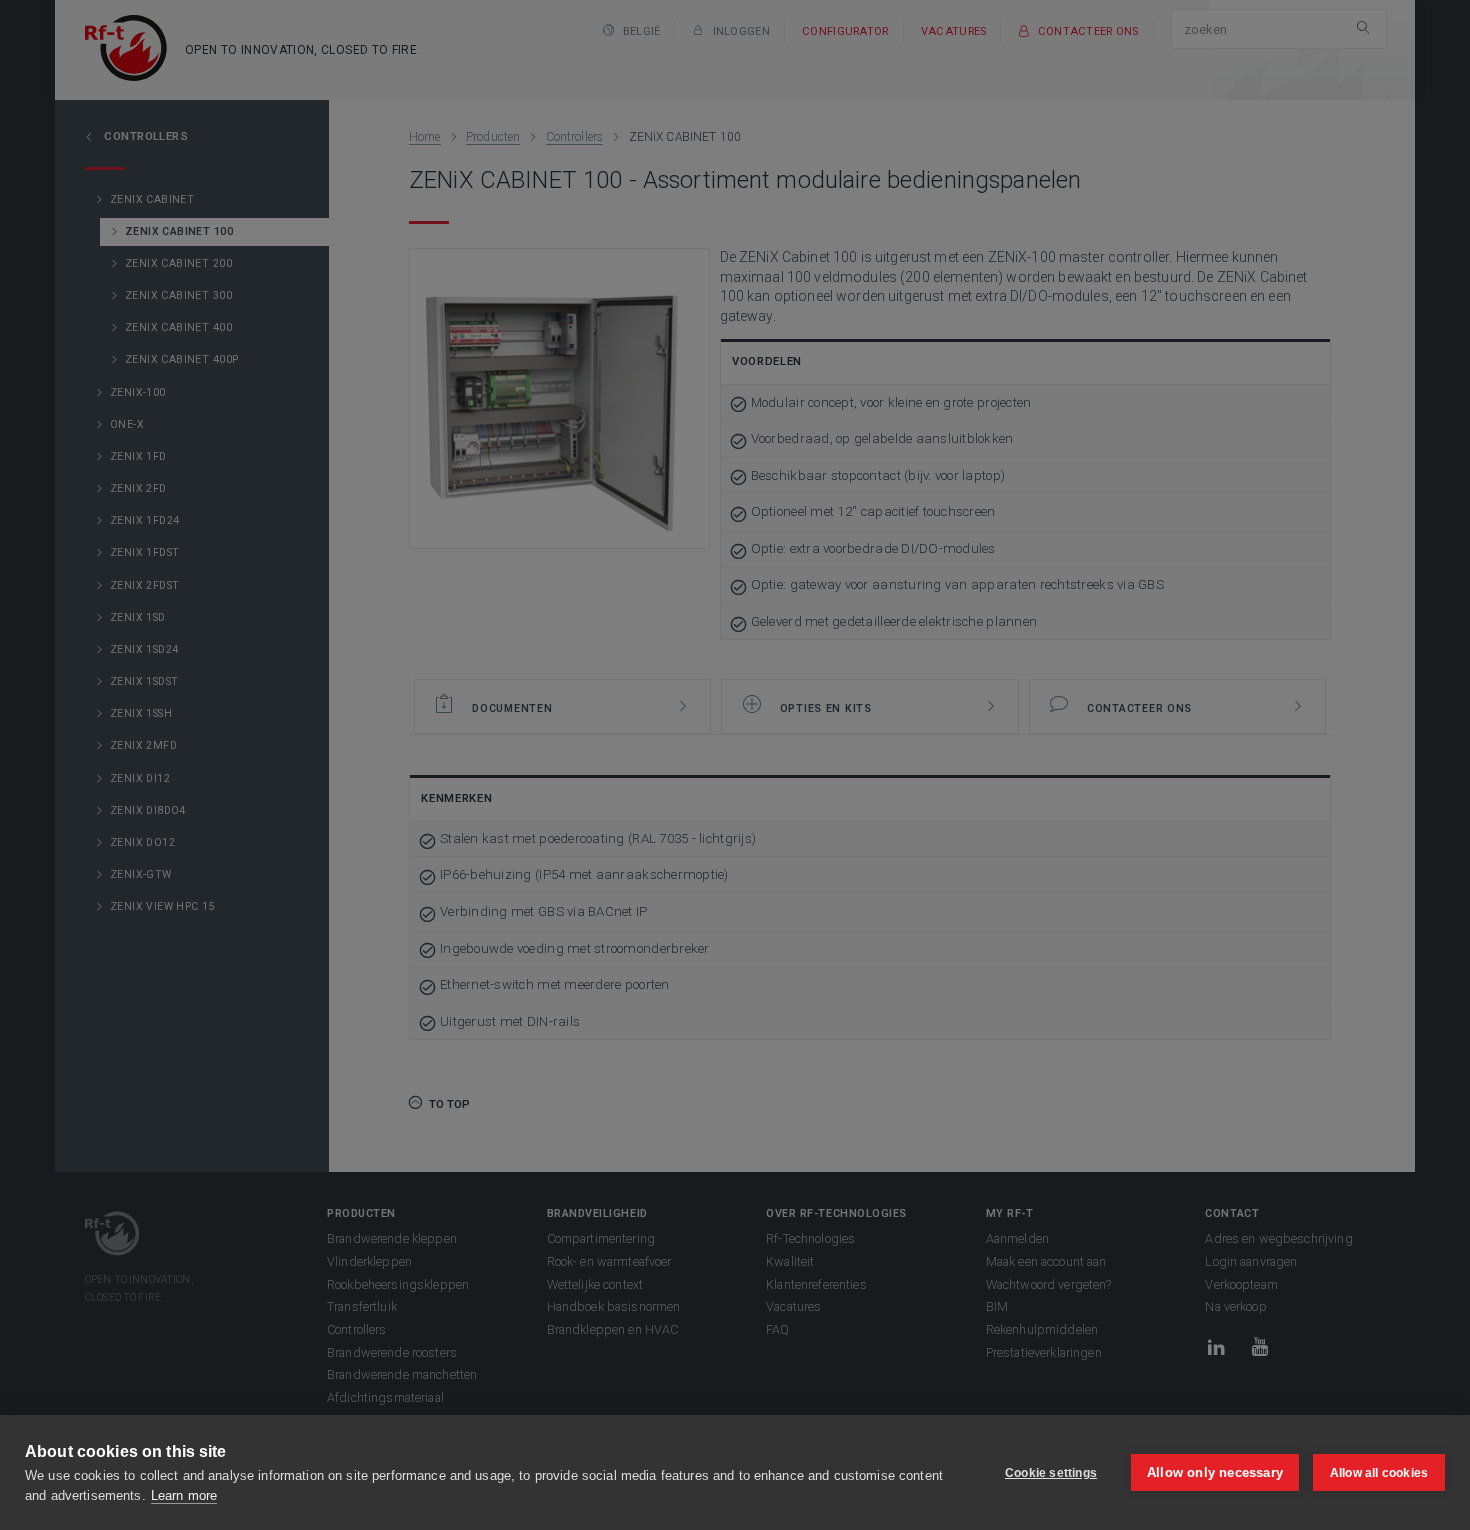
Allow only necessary (1215, 1472)
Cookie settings (1051, 1473)
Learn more (184, 1495)
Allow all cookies (1379, 1473)
